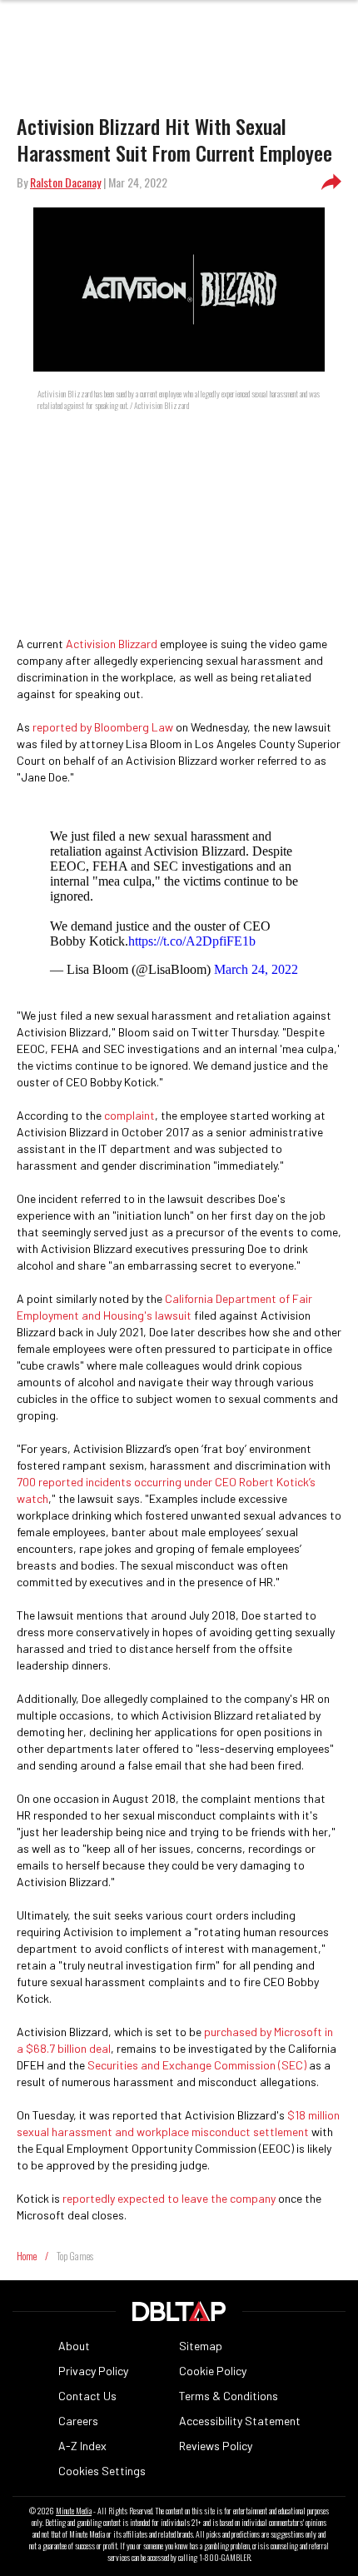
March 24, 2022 (256, 969)
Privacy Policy (93, 2371)
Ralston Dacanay (65, 182)
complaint (129, 1115)
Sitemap (201, 2346)
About (74, 2346)
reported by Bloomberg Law (103, 727)
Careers (78, 2421)
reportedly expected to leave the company (169, 2198)
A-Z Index (82, 2446)
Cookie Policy (213, 2371)
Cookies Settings (102, 2471)
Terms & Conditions (229, 2396)
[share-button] (331, 182)
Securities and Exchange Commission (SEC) (197, 2065)
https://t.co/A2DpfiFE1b (192, 941)
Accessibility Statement (240, 2421)
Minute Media (74, 2511)
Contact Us (87, 2396)
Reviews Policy (216, 2446)
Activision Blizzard (112, 644)
